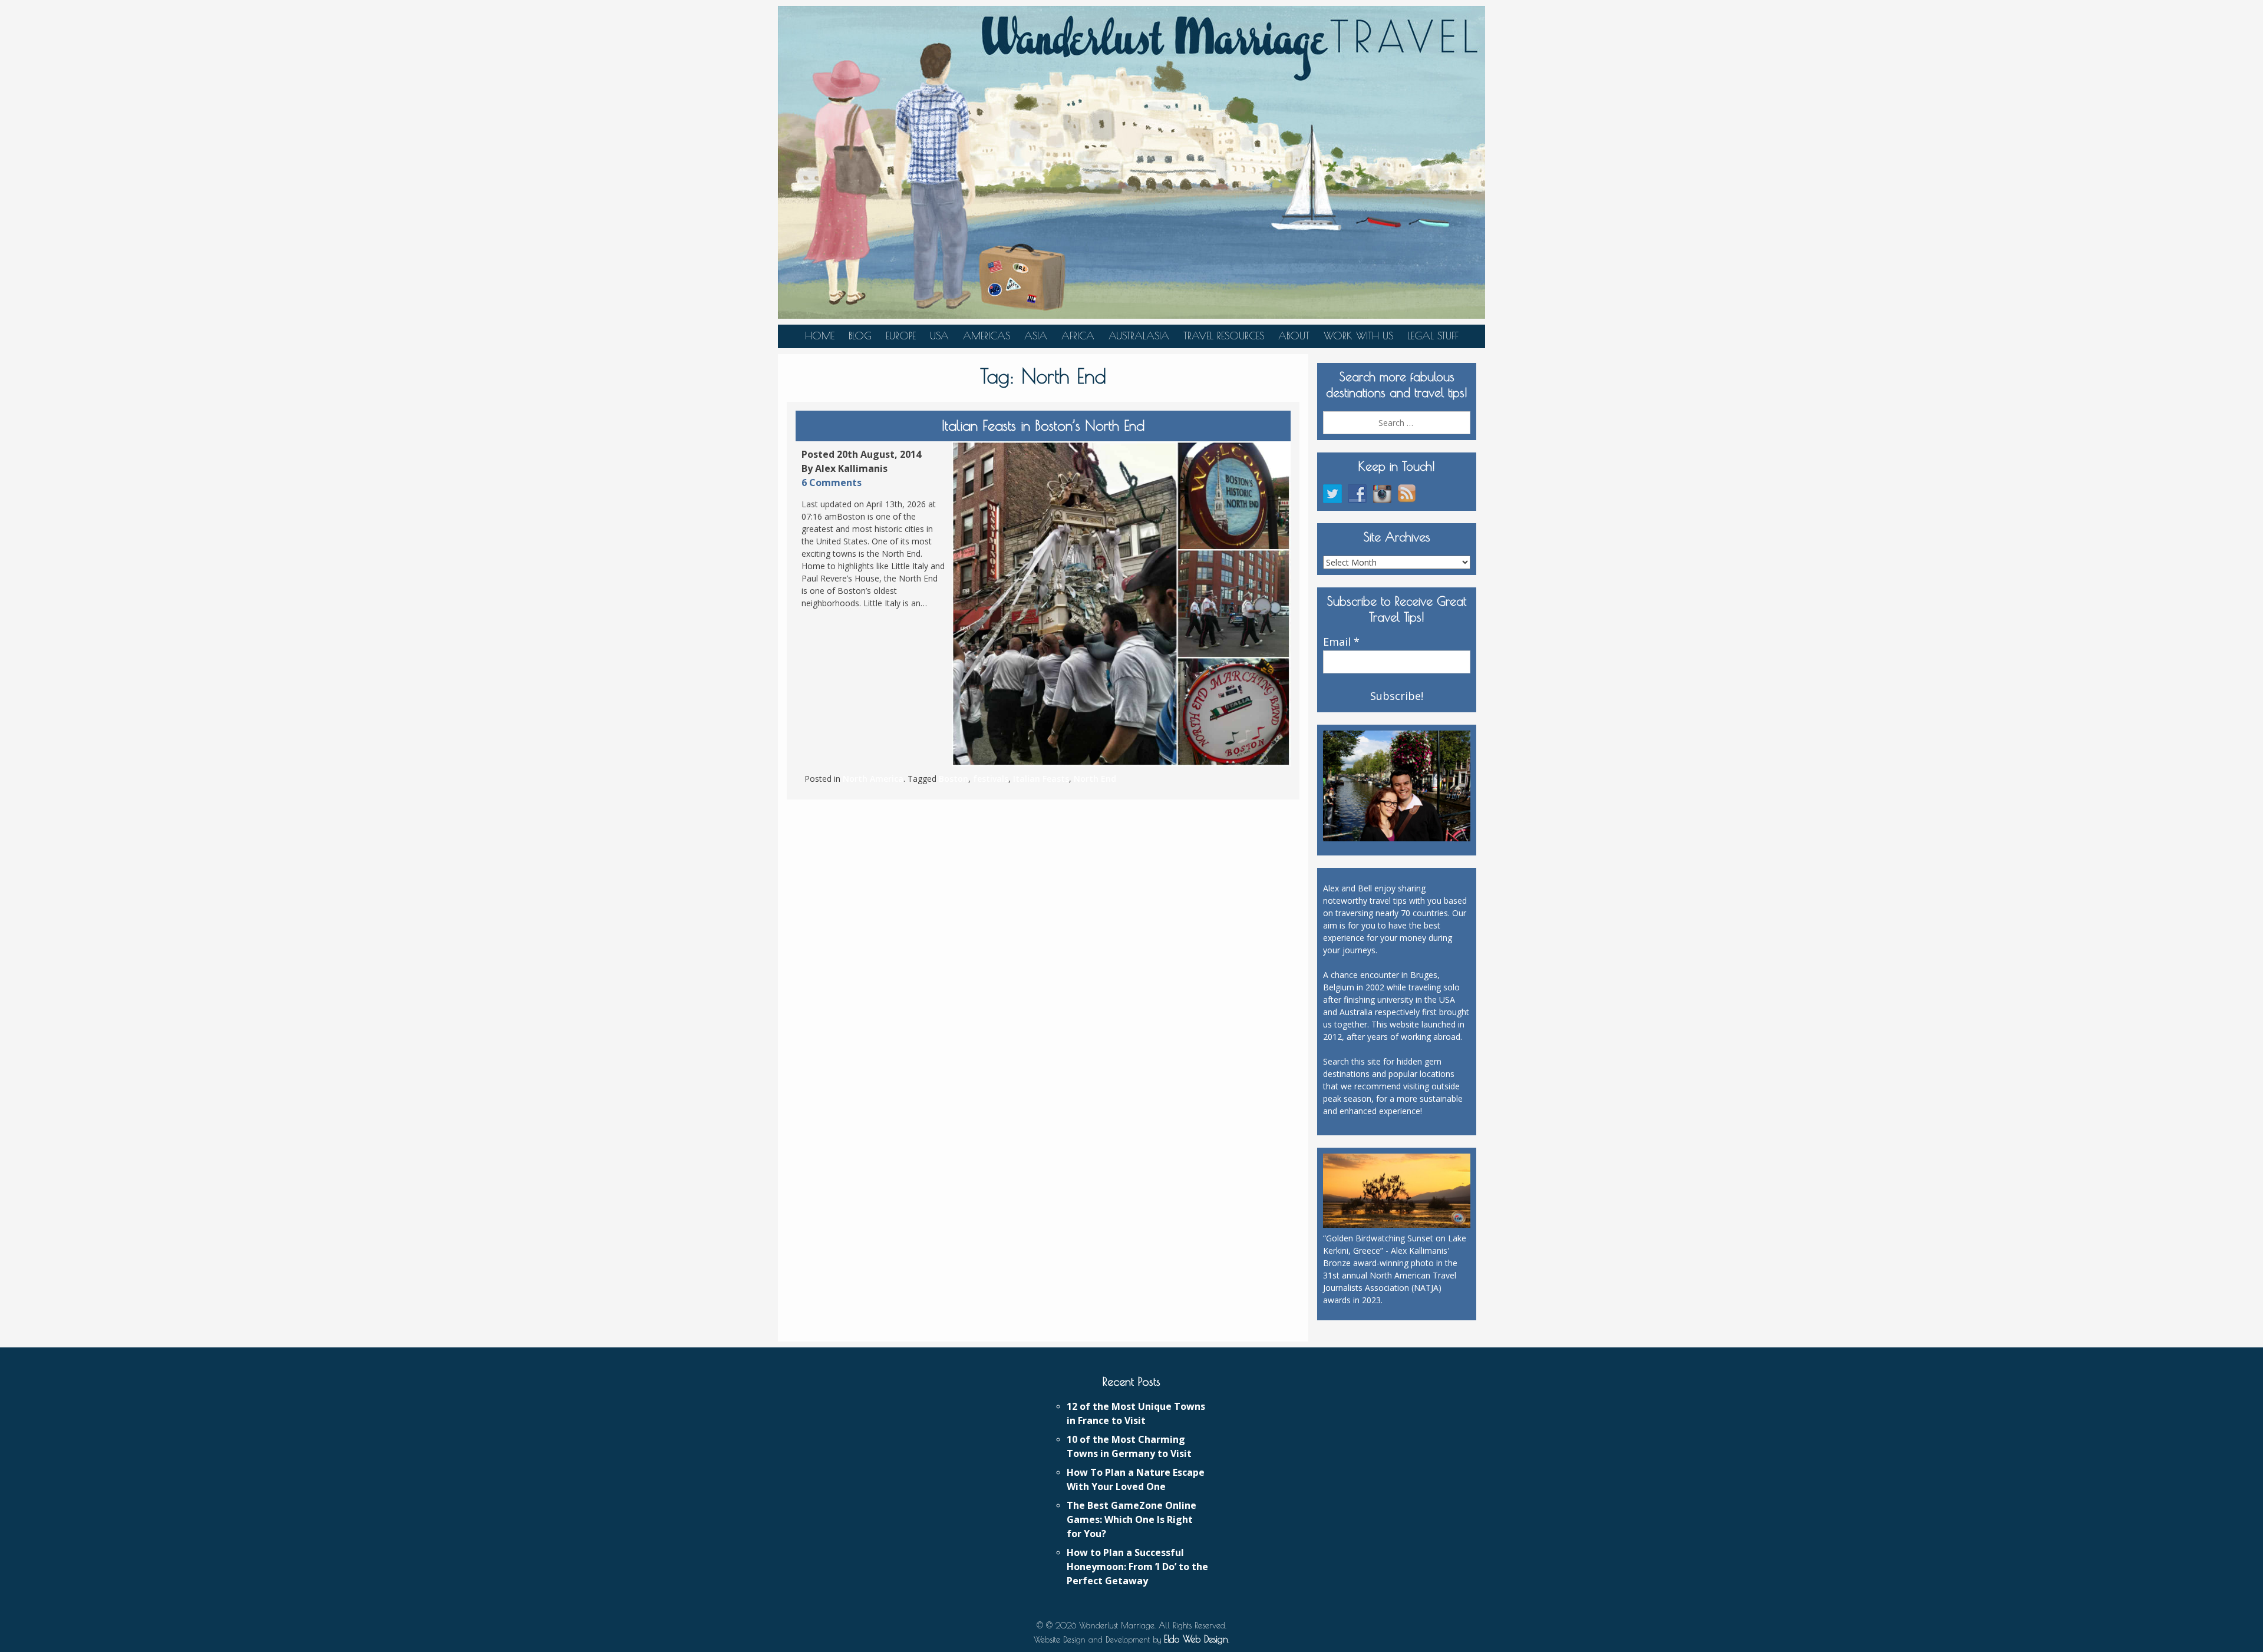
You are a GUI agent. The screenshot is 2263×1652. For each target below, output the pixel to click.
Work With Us (1358, 336)
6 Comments (832, 483)
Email (1341, 642)
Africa (1078, 336)
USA (939, 336)
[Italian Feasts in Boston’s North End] (1121, 604)
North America (873, 779)
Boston (954, 779)
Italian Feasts (1041, 779)
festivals (991, 779)
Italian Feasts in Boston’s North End (1043, 425)
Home (820, 336)
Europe (901, 336)
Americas (987, 336)
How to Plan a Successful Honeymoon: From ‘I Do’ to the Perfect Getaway (1137, 1567)
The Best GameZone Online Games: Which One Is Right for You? (1131, 1519)
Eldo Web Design (1196, 1639)
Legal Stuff (1433, 336)
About (1294, 336)
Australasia (1139, 336)
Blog (860, 336)
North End (1095, 779)
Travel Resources (1224, 336)
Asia (1036, 336)
